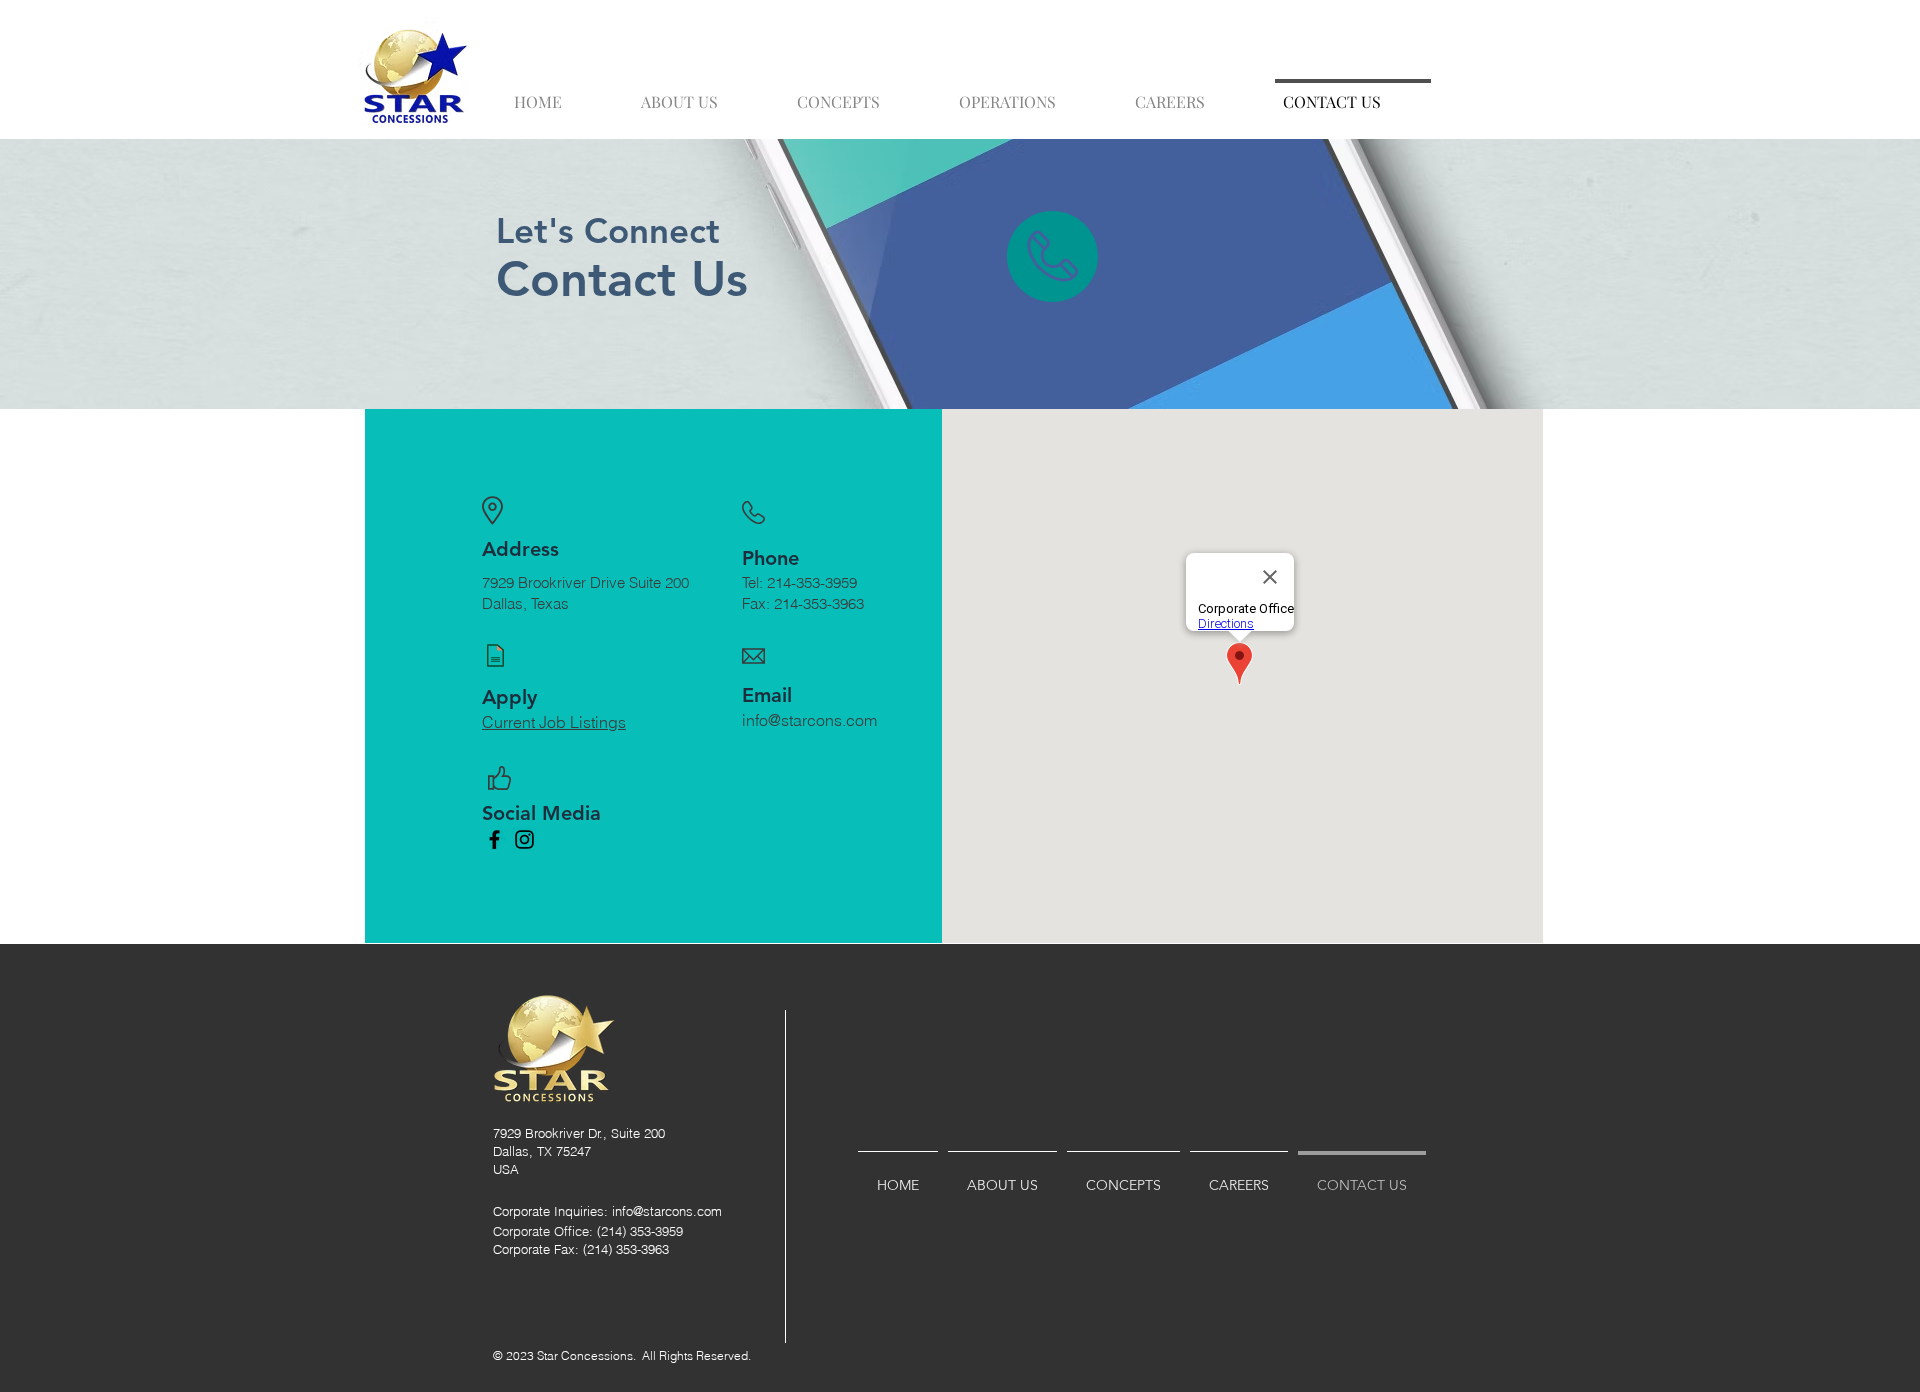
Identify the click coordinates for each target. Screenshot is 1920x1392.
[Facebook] (494, 839)
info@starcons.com (809, 720)
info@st (633, 1211)
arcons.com (688, 1211)
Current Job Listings (554, 722)
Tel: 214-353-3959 (799, 582)
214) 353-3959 (642, 1231)
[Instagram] (524, 839)
